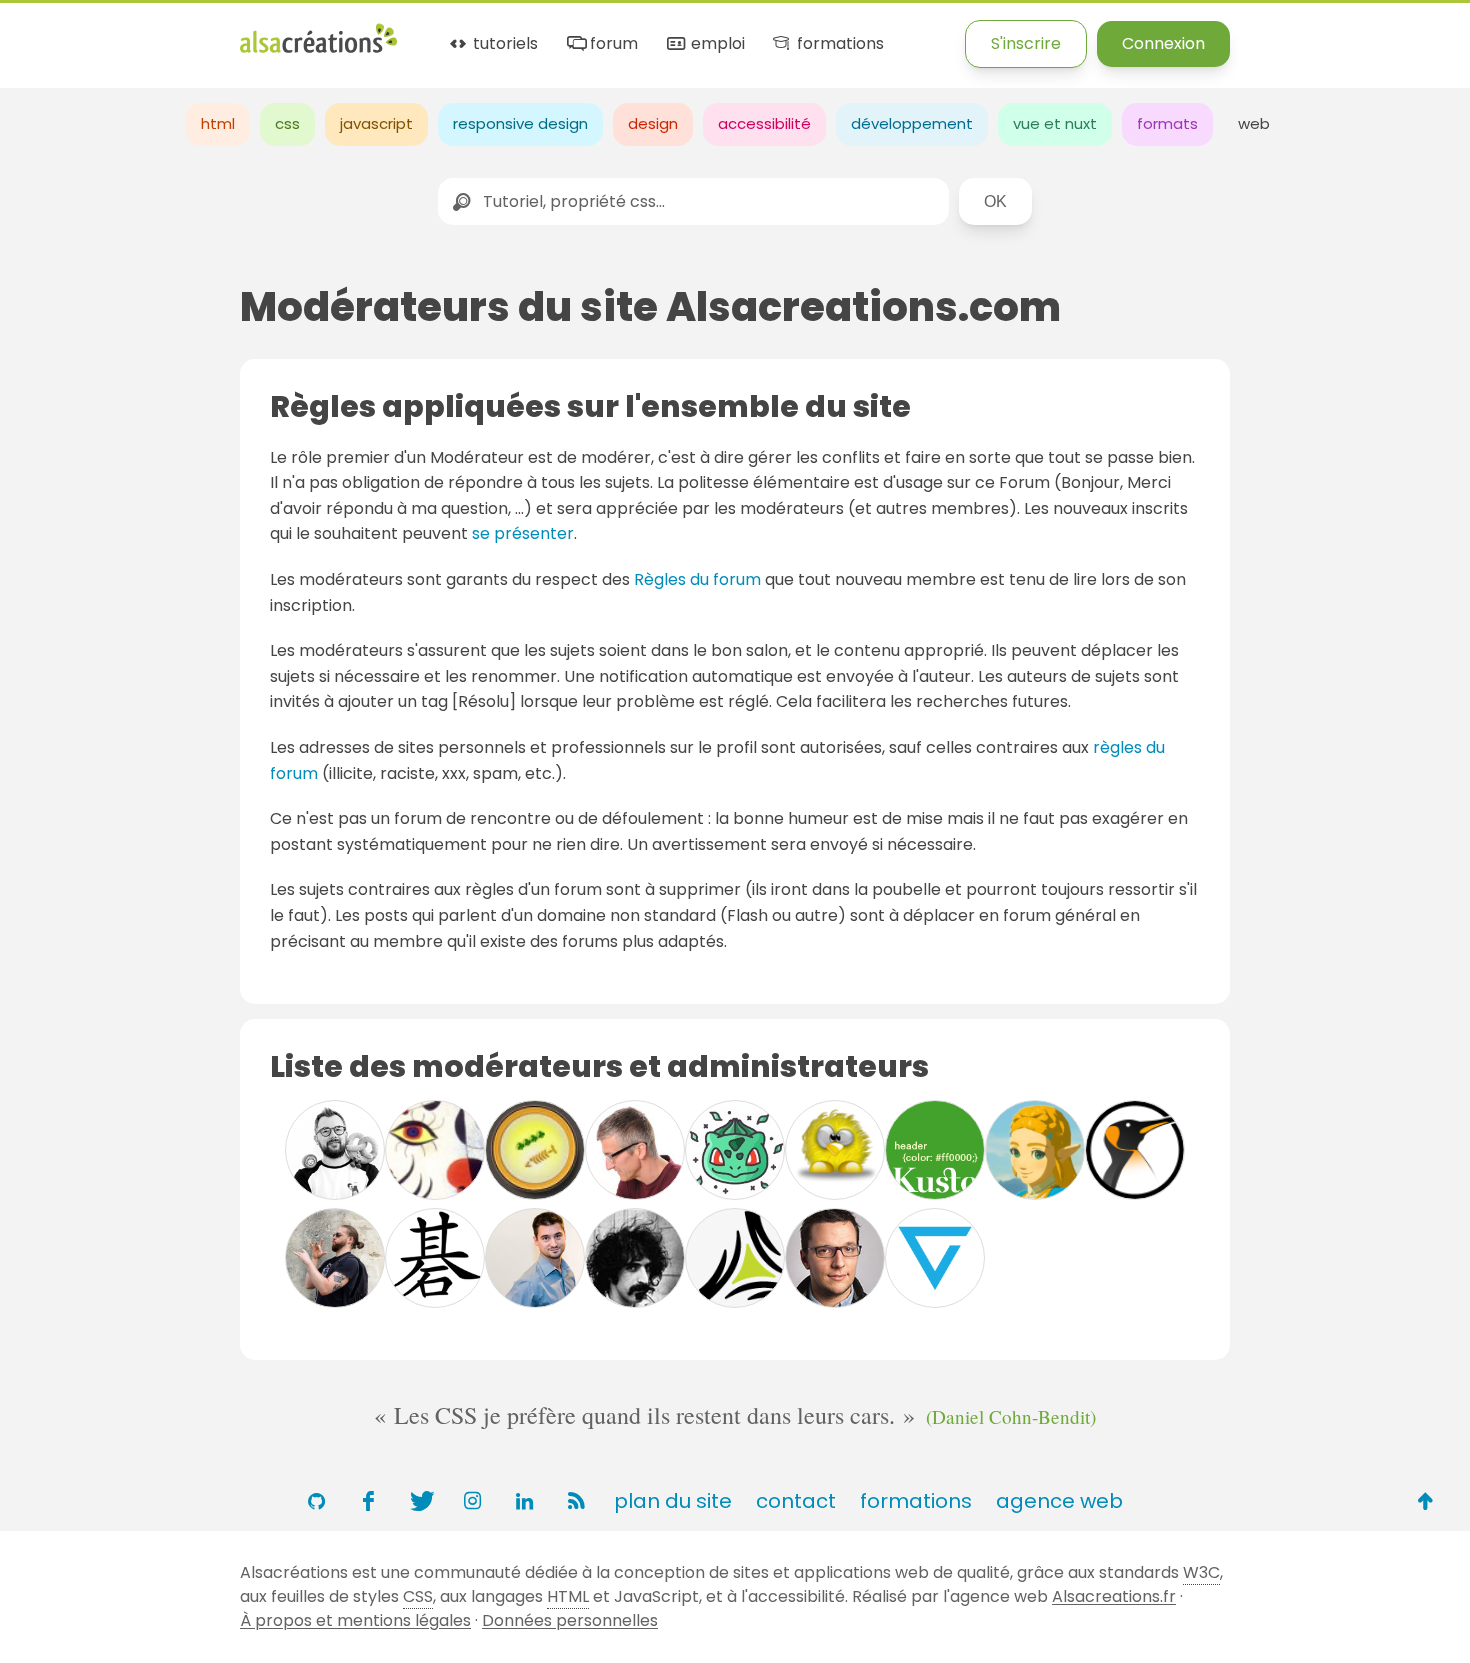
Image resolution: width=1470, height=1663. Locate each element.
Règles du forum (697, 579)
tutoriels (503, 44)
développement (912, 123)
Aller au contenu (196, 32)
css (287, 123)
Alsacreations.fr (1114, 1596)
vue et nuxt (1055, 123)
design (653, 123)
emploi (715, 44)
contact (796, 1501)
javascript (376, 123)
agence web (1059, 1501)
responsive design (520, 123)
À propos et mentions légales (355, 1620)
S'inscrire (1026, 43)
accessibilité (764, 123)
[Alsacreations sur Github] (316, 1501)
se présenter (523, 533)
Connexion (1163, 43)
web (1254, 123)
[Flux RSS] (576, 1501)
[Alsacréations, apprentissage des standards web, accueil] (318, 50)
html (218, 123)
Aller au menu (54, 32)
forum (612, 44)
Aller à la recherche (363, 32)
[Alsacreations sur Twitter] (420, 1501)
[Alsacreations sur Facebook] (368, 1501)
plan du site (673, 1501)
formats (1167, 123)
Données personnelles (570, 1620)
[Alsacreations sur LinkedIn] (524, 1501)
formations (838, 44)
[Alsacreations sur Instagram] (472, 1501)
